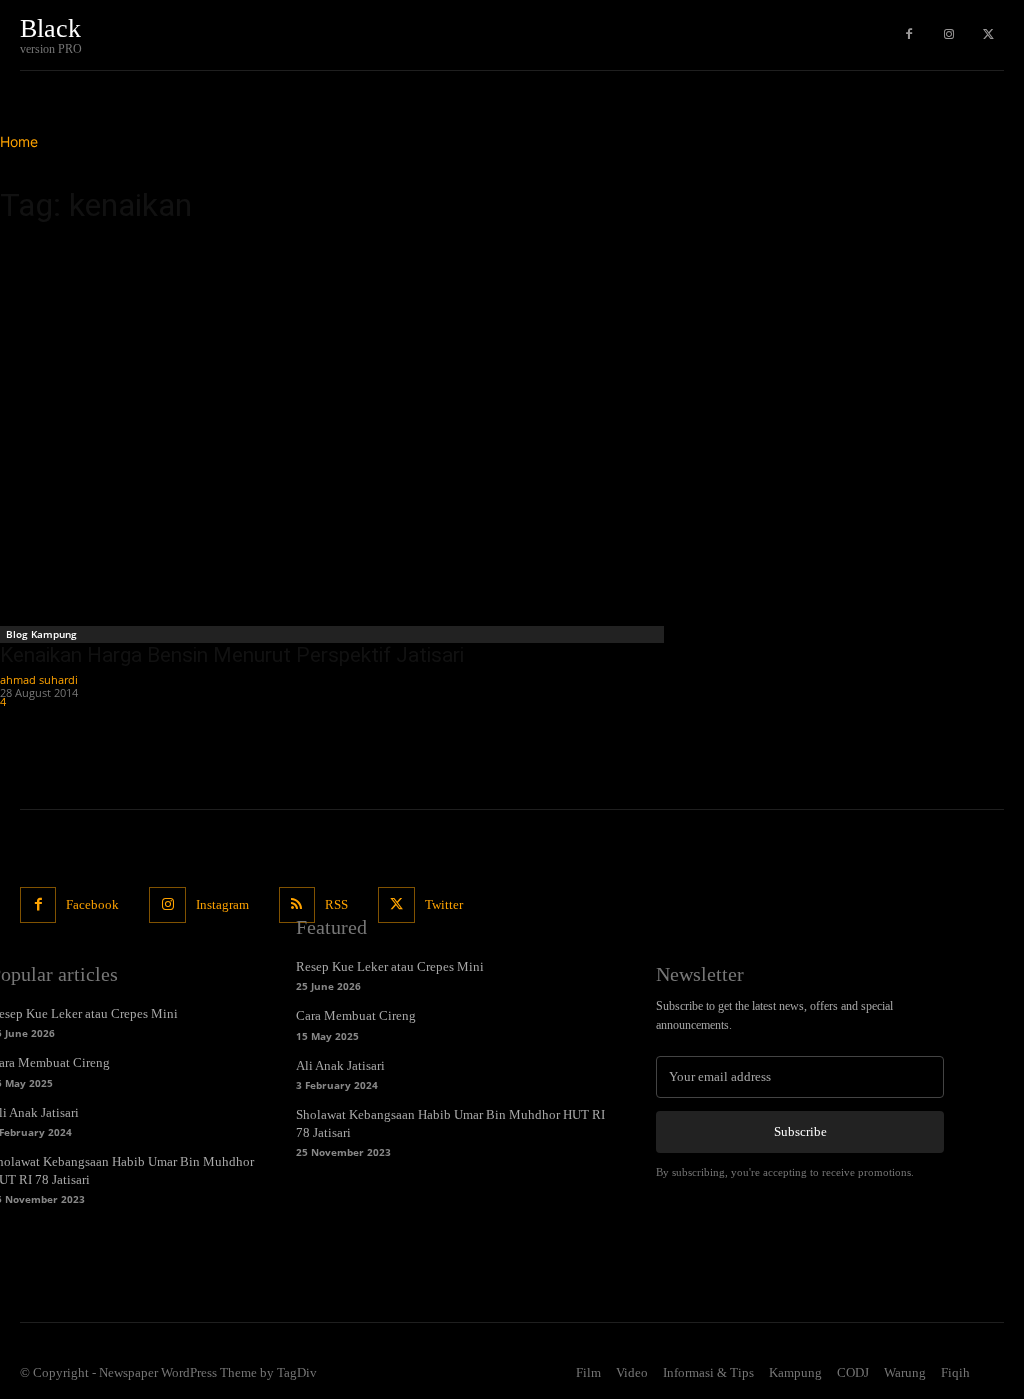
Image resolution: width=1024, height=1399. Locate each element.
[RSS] (297, 905)
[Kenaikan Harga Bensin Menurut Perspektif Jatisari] (334, 430)
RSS (336, 904)
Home (19, 141)
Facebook (92, 904)
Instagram (222, 904)
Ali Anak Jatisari (340, 1065)
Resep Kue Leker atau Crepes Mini (390, 966)
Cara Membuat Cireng (356, 1015)
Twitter (444, 904)
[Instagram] (949, 35)
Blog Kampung (41, 634)
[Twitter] (989, 35)
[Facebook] (909, 35)
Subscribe (800, 1131)
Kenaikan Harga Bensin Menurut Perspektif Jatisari (232, 655)
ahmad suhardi (39, 679)
